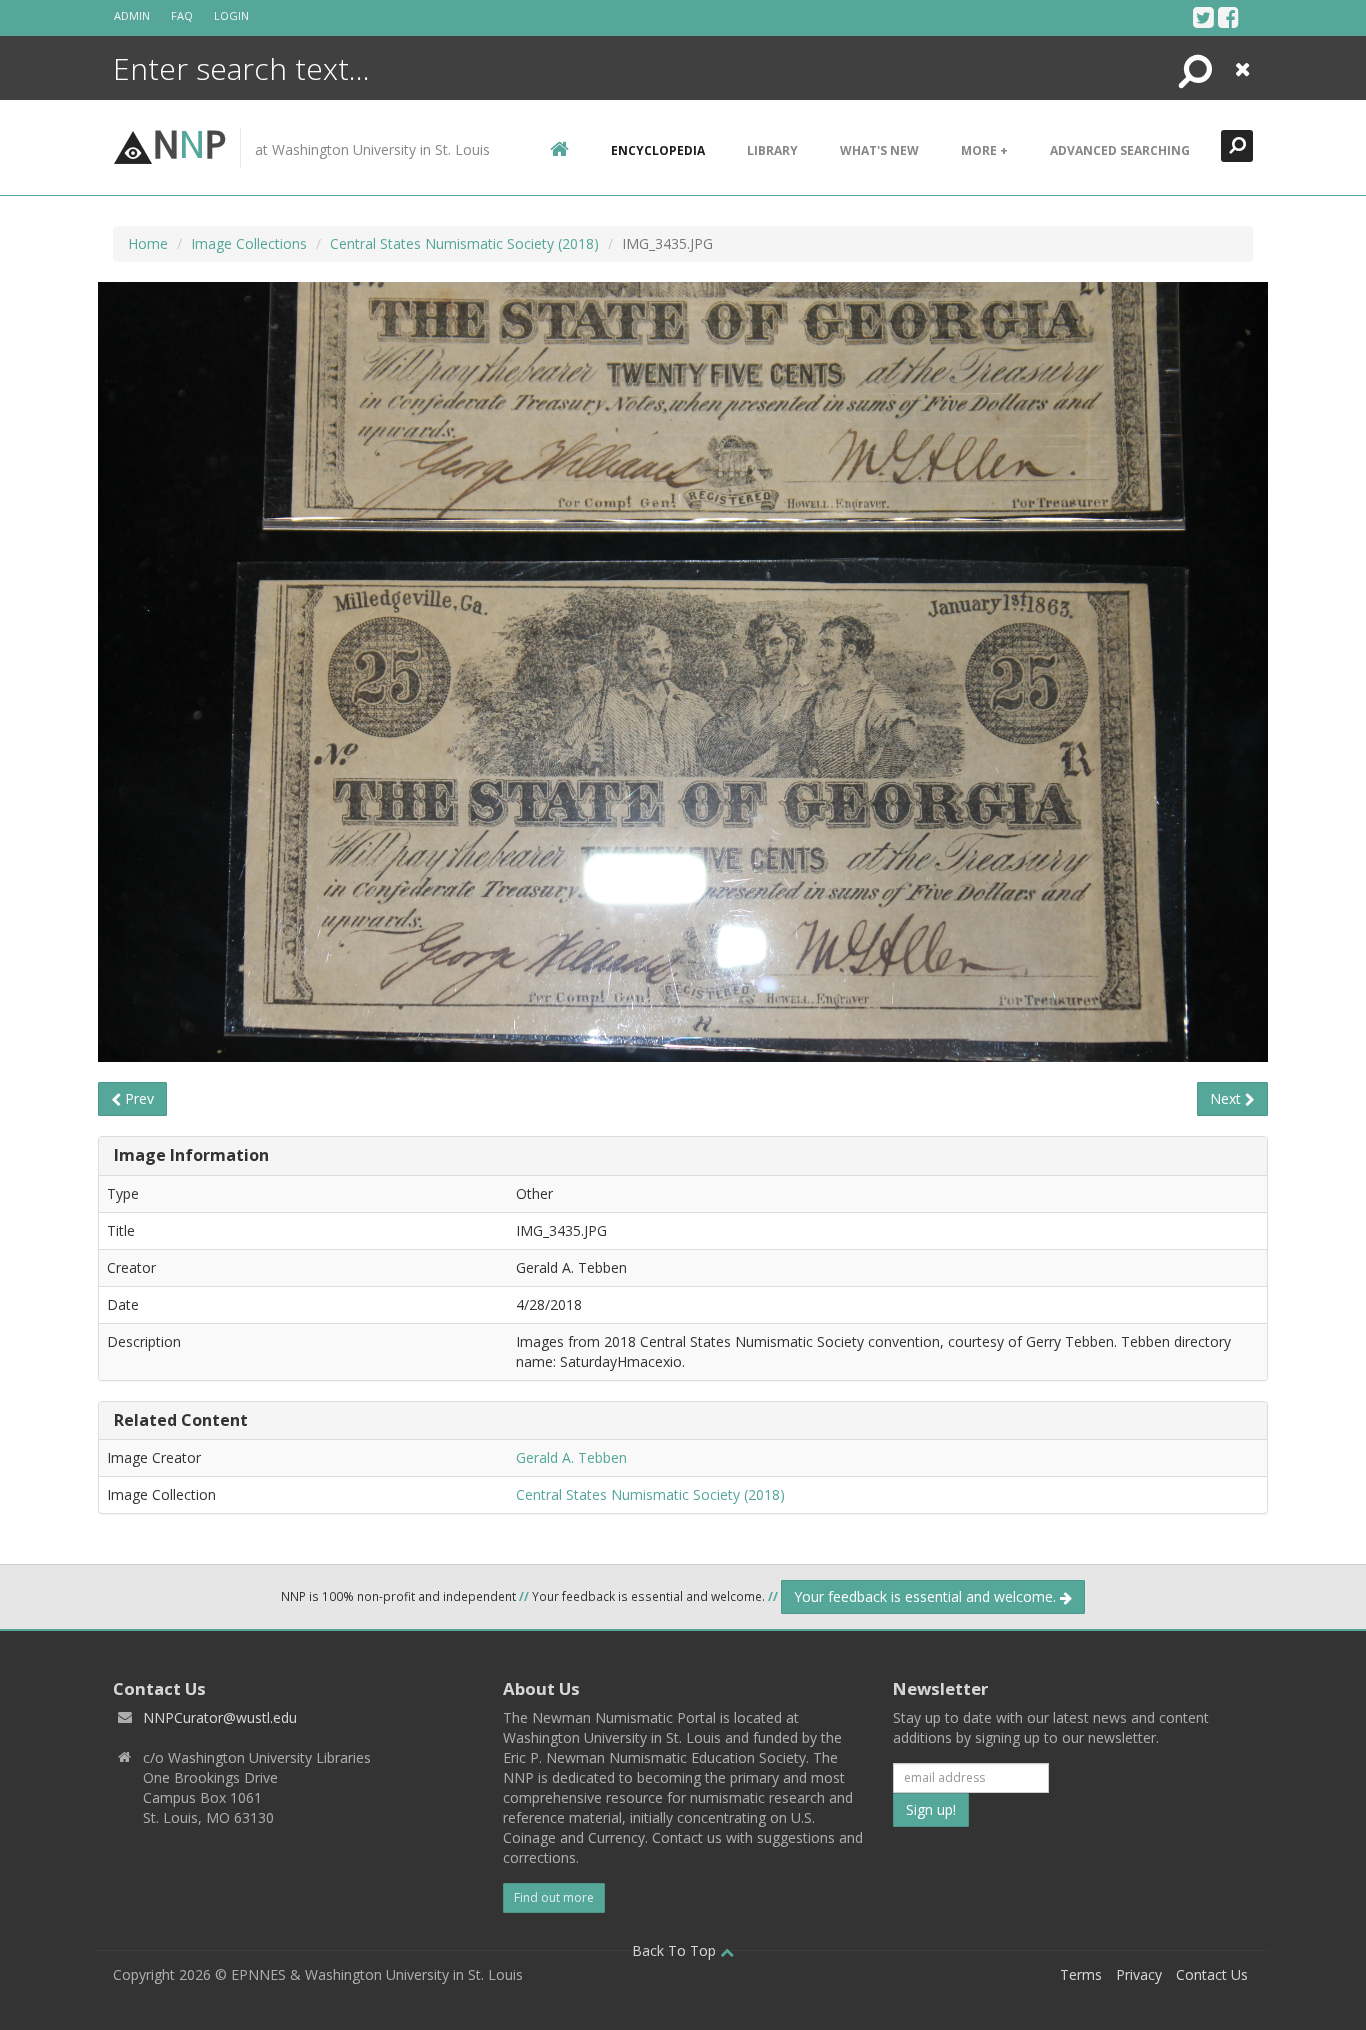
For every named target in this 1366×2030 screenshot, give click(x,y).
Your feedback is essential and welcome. (927, 1596)
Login (231, 15)
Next (1227, 1098)
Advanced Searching (1120, 150)
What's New (879, 150)
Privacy (1139, 1974)
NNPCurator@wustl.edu (220, 1717)
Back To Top (676, 1950)
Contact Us (1212, 1974)
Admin (132, 15)
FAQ (182, 15)
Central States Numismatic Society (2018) (464, 243)
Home (148, 243)
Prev (137, 1098)
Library (772, 150)
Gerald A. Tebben (571, 1457)
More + (984, 150)
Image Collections (249, 243)
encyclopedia (658, 150)
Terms (1081, 1974)
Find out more (554, 1897)
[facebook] (1228, 17)
